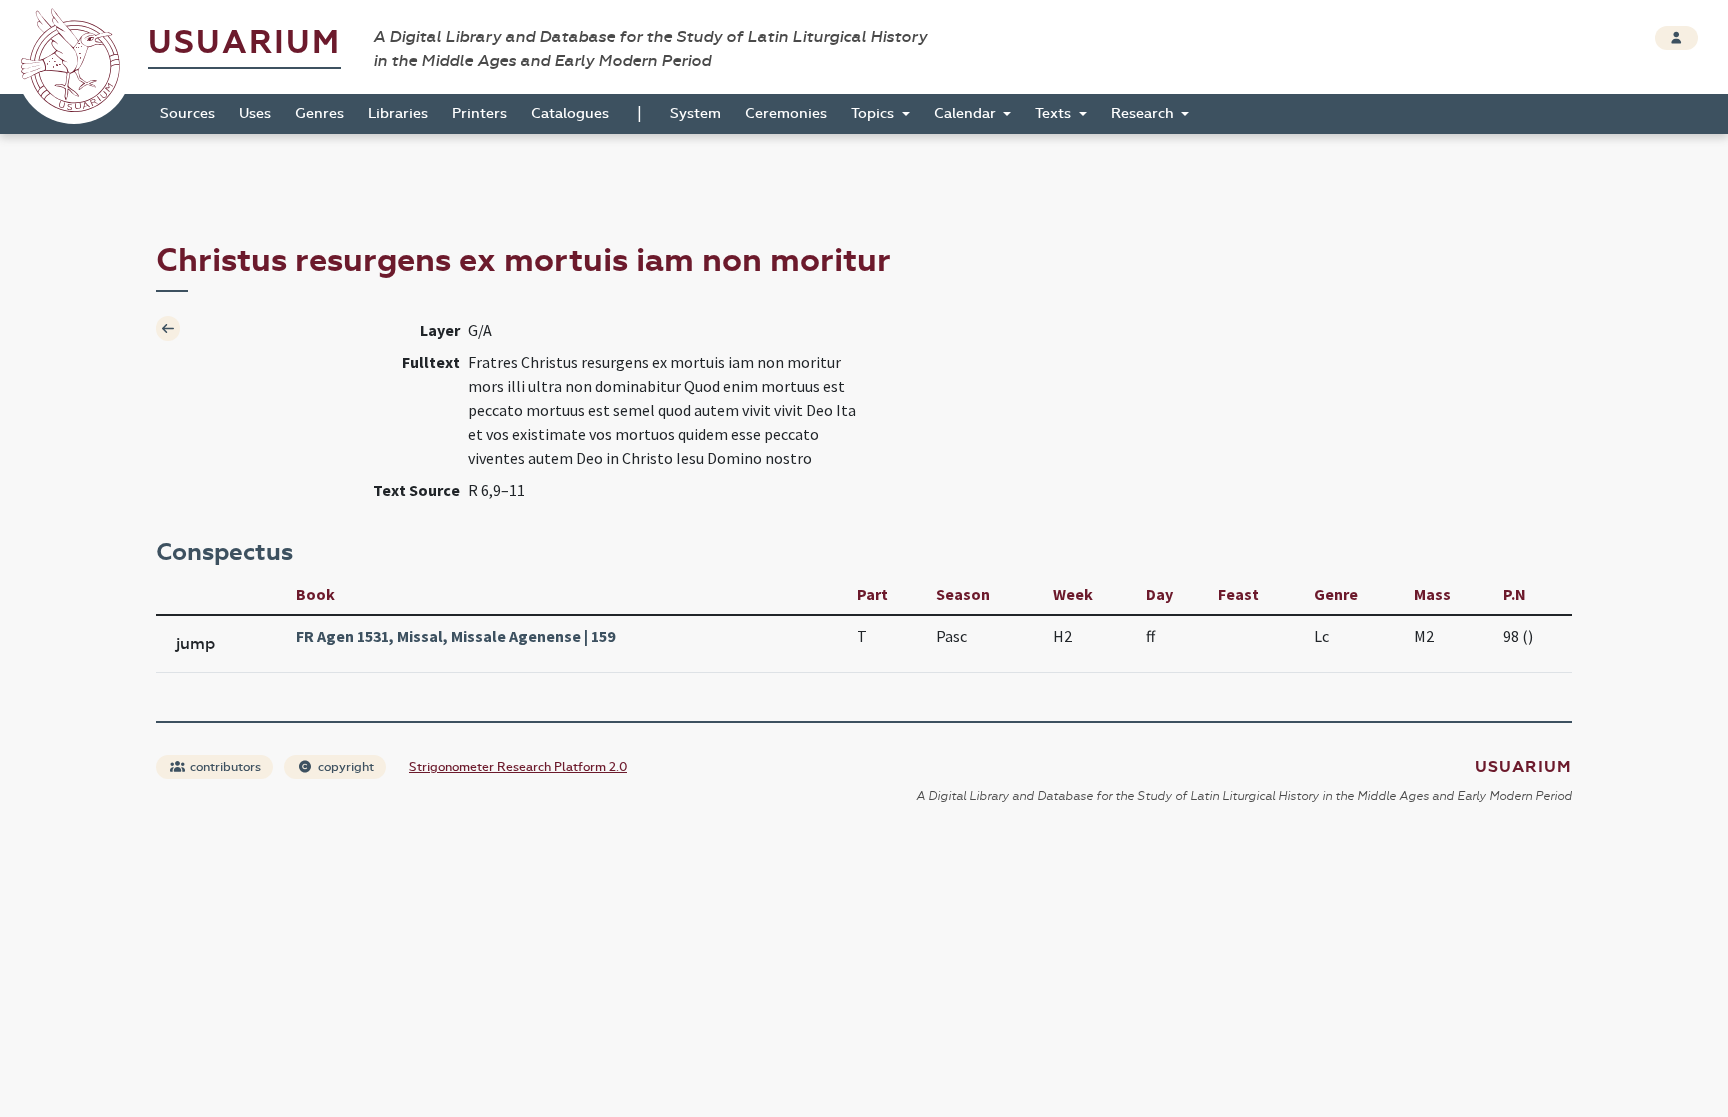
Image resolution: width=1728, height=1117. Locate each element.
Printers (479, 113)
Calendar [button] (967, 113)
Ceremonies (786, 113)
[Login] (1676, 38)
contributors (224, 767)
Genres (319, 113)
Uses (255, 113)
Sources (187, 113)
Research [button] (1144, 113)
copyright (344, 767)
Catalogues (570, 113)
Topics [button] (874, 113)
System (695, 113)
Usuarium (244, 42)
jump (195, 643)
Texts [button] (1055, 113)
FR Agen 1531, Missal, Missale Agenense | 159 (455, 636)
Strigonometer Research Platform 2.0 (518, 767)
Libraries (398, 113)
